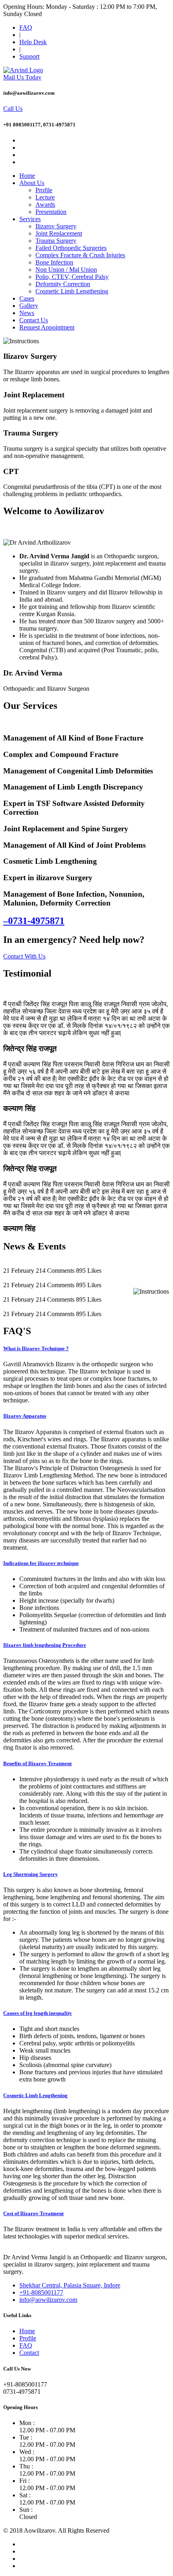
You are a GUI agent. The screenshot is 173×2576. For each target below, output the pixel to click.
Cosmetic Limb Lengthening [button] (35, 2095)
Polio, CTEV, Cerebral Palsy (72, 277)
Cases (27, 298)
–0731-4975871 (34, 921)
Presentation (51, 212)
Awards (45, 204)
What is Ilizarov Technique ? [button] (36, 1348)
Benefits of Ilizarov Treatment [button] (37, 1763)
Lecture (45, 197)
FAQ (26, 27)
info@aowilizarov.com (48, 2300)
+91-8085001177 (41, 2292)
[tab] (86, 1349)
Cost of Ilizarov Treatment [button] (33, 2213)
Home (27, 176)
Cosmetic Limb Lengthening (72, 291)
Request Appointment (47, 327)
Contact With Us (24, 956)
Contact (29, 2353)
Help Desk (33, 42)
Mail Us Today (22, 77)
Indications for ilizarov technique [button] (41, 1563)
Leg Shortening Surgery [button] (31, 1874)
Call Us (13, 109)
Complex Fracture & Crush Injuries (80, 255)
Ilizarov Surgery (56, 226)
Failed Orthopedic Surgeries (71, 248)
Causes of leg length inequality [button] (38, 2013)
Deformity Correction (63, 284)
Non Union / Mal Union (66, 270)
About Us (32, 183)
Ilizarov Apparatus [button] (25, 1416)
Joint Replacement (59, 233)
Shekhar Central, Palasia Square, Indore (70, 2285)
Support (29, 56)
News (27, 313)
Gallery (29, 306)
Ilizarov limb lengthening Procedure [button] (45, 1645)
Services (30, 219)
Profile (44, 190)
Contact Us (34, 320)
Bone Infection (54, 262)
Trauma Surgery (56, 241)
